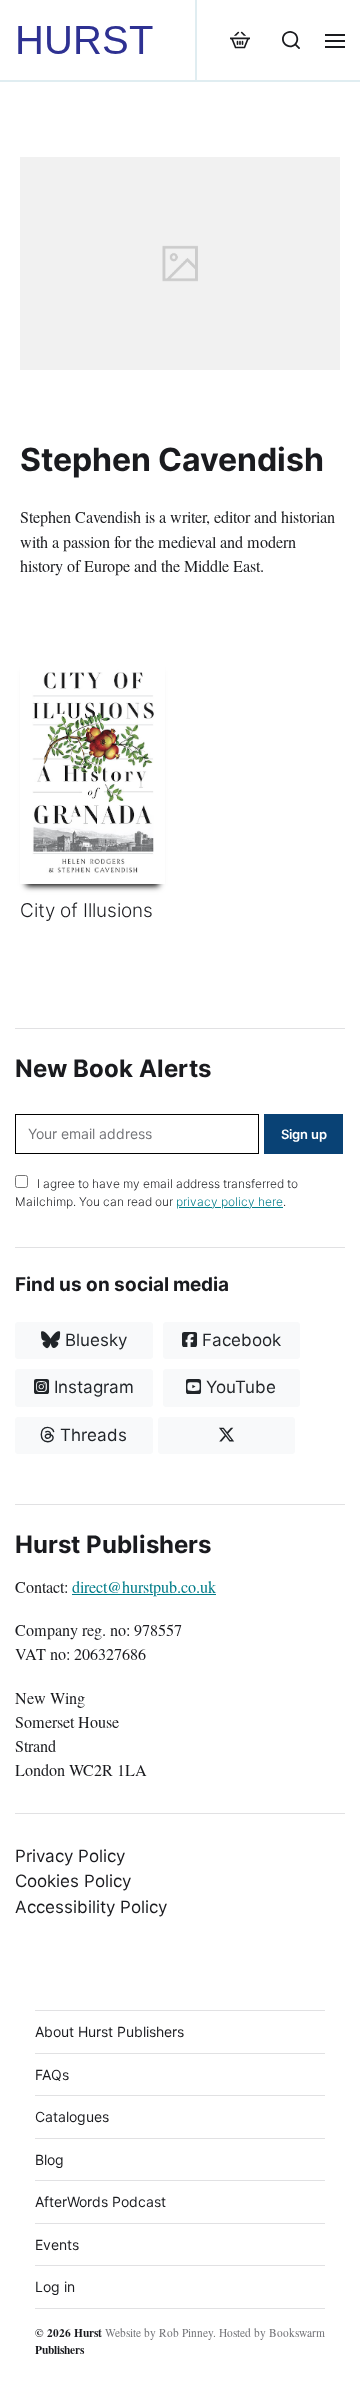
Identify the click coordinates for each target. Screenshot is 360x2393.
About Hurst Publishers (109, 2031)
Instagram (91, 1387)
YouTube (238, 1387)
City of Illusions (86, 910)
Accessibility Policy (91, 1907)
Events (57, 2244)
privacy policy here (229, 1201)
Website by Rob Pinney (159, 2332)
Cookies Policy (73, 1881)
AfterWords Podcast (100, 2201)
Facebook (239, 1340)
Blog (49, 2159)
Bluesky (93, 1340)
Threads (91, 1435)
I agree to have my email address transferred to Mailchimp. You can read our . (156, 1192)
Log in (55, 2286)
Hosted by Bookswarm (272, 2332)
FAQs (52, 2074)
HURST (84, 40)
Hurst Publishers (68, 2341)
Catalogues (72, 2116)
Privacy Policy (70, 1856)
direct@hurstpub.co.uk (144, 1587)
